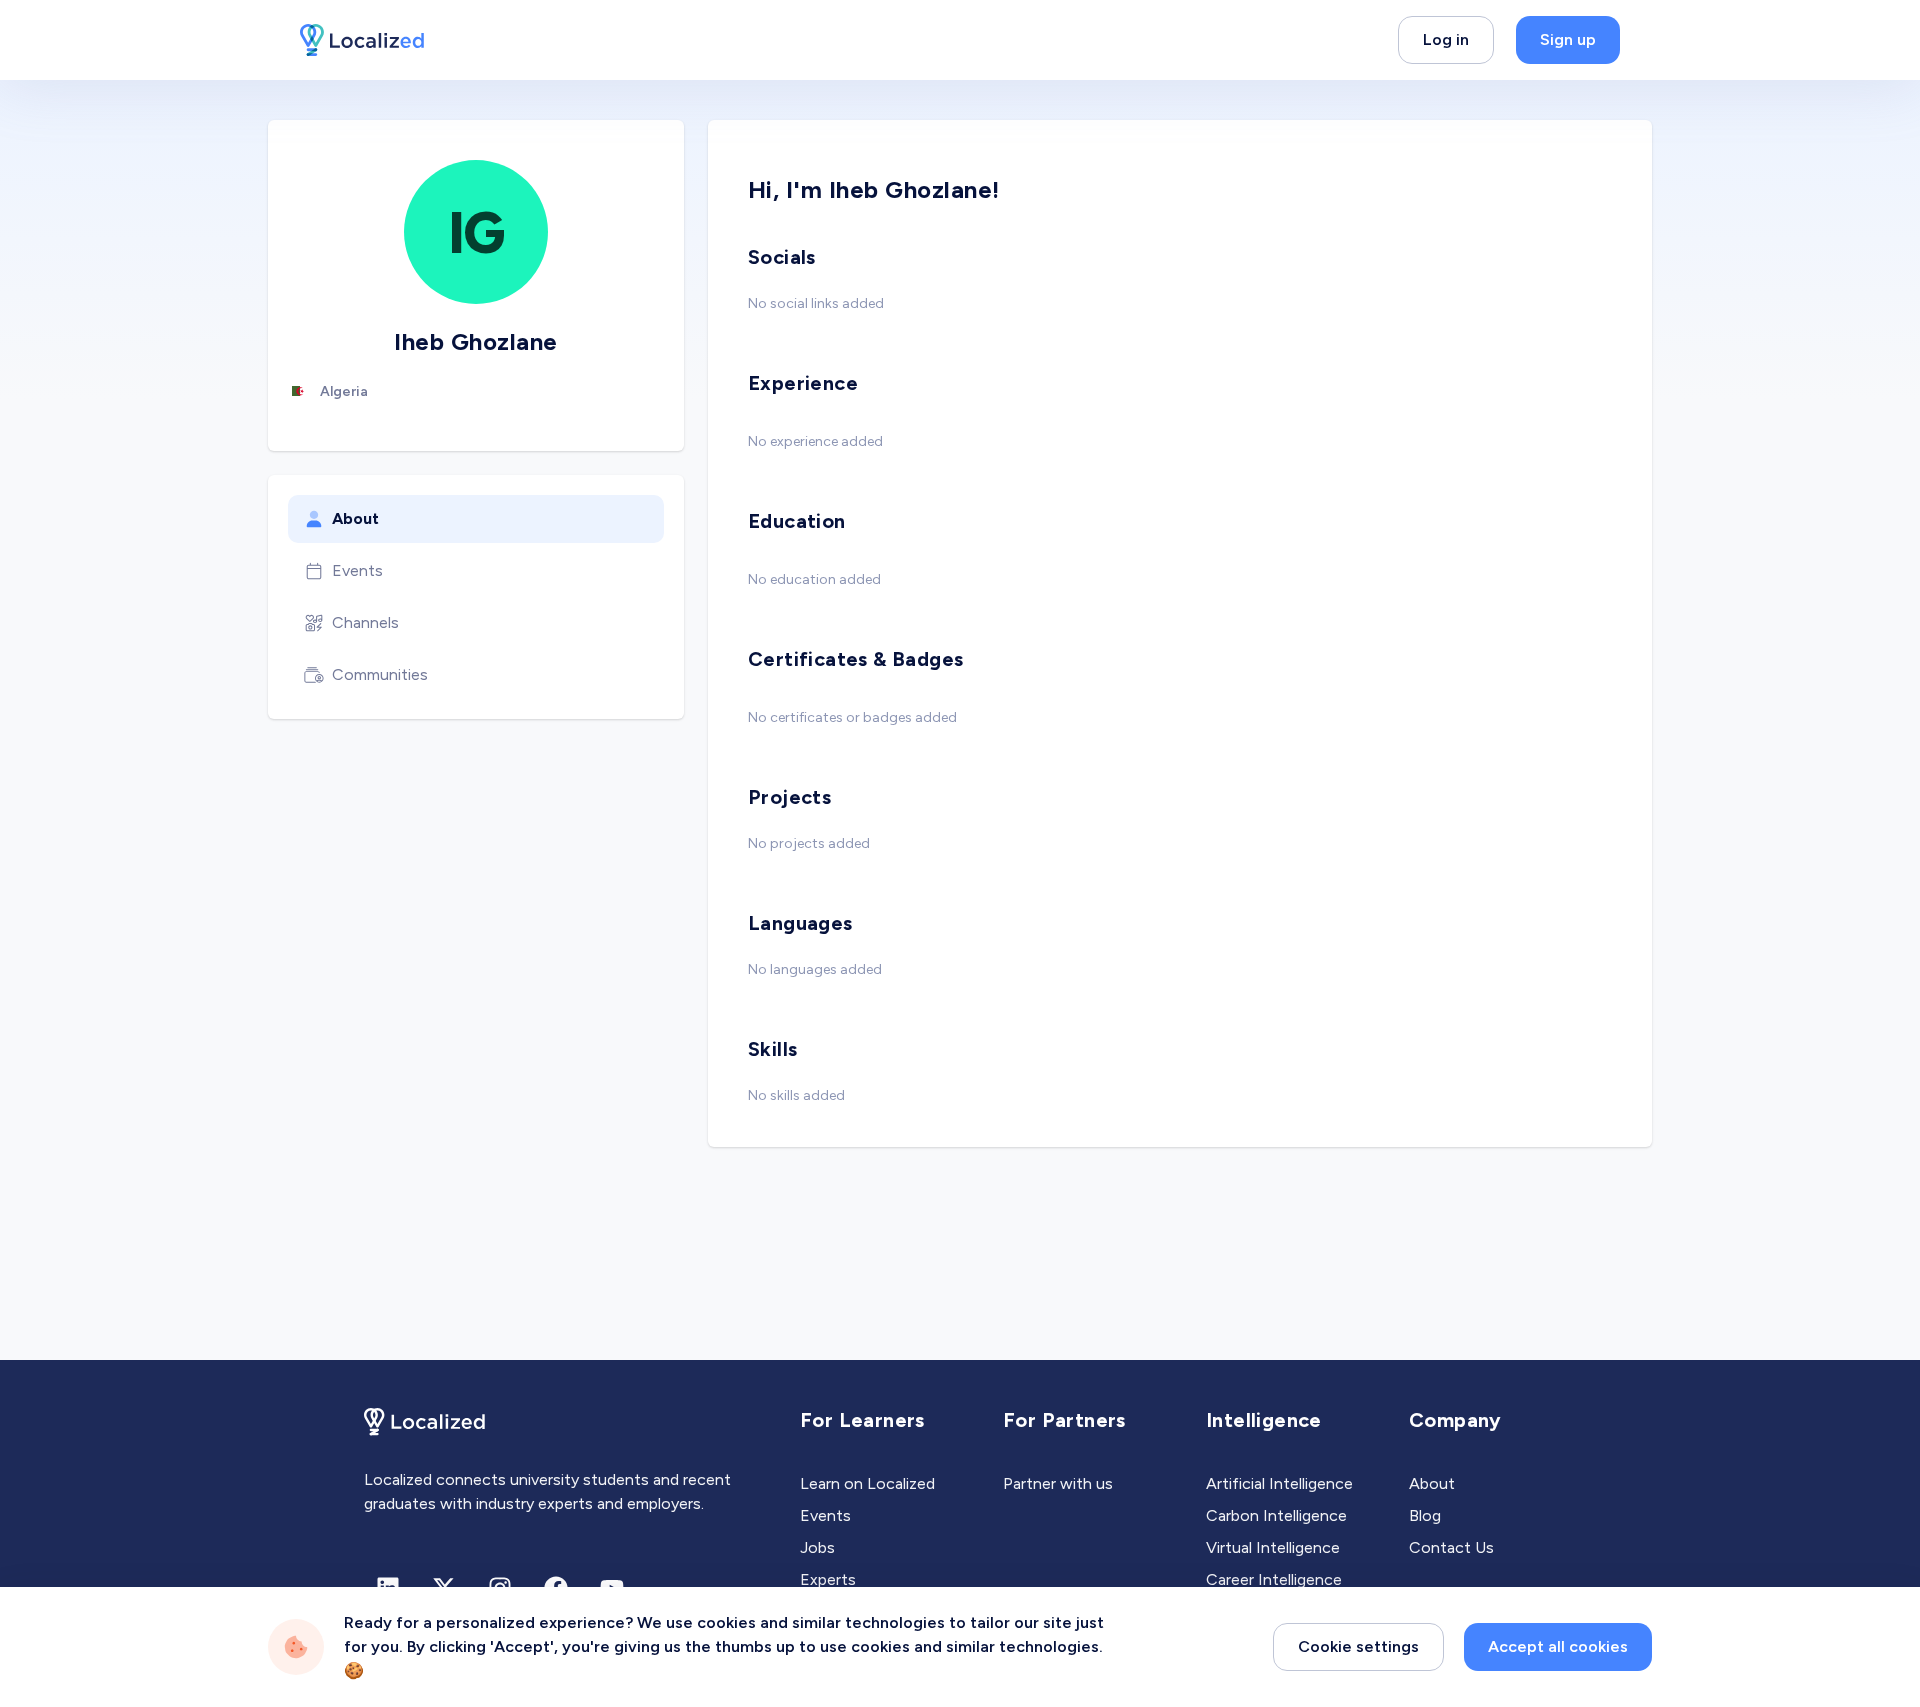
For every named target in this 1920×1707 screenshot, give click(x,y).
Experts (828, 1579)
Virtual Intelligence (1273, 1547)
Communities (380, 674)
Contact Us (1451, 1547)
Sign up (1568, 39)
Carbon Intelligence (1276, 1515)
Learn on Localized (867, 1483)
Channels (365, 622)
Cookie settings (1358, 1646)
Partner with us (1058, 1483)
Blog (1425, 1515)
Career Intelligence (1274, 1579)
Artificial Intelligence (1279, 1483)
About (355, 518)
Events (357, 570)
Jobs (817, 1547)
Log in (1446, 39)
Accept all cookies (1558, 1646)
